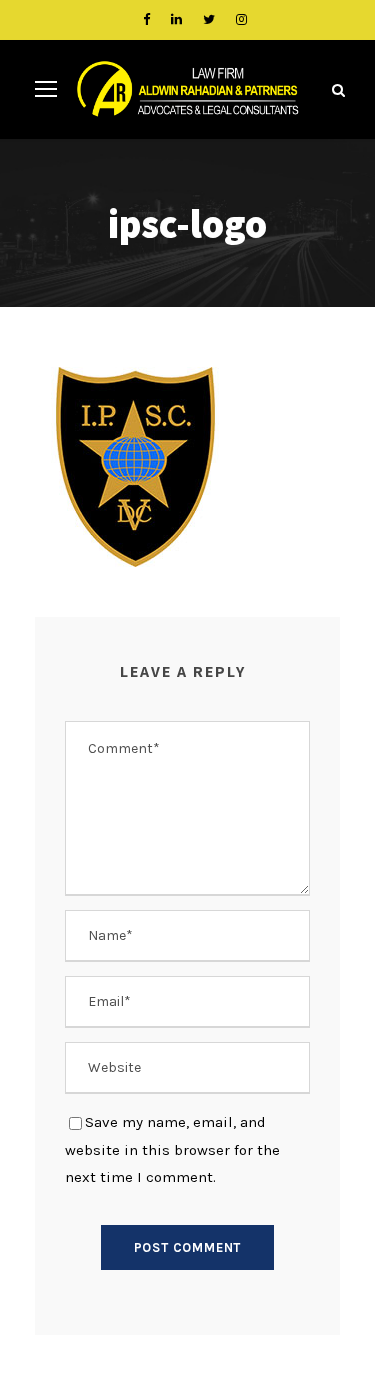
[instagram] (241, 19)
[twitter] (209, 19)
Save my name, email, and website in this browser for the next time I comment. (172, 1149)
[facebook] (146, 19)
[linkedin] (176, 19)
